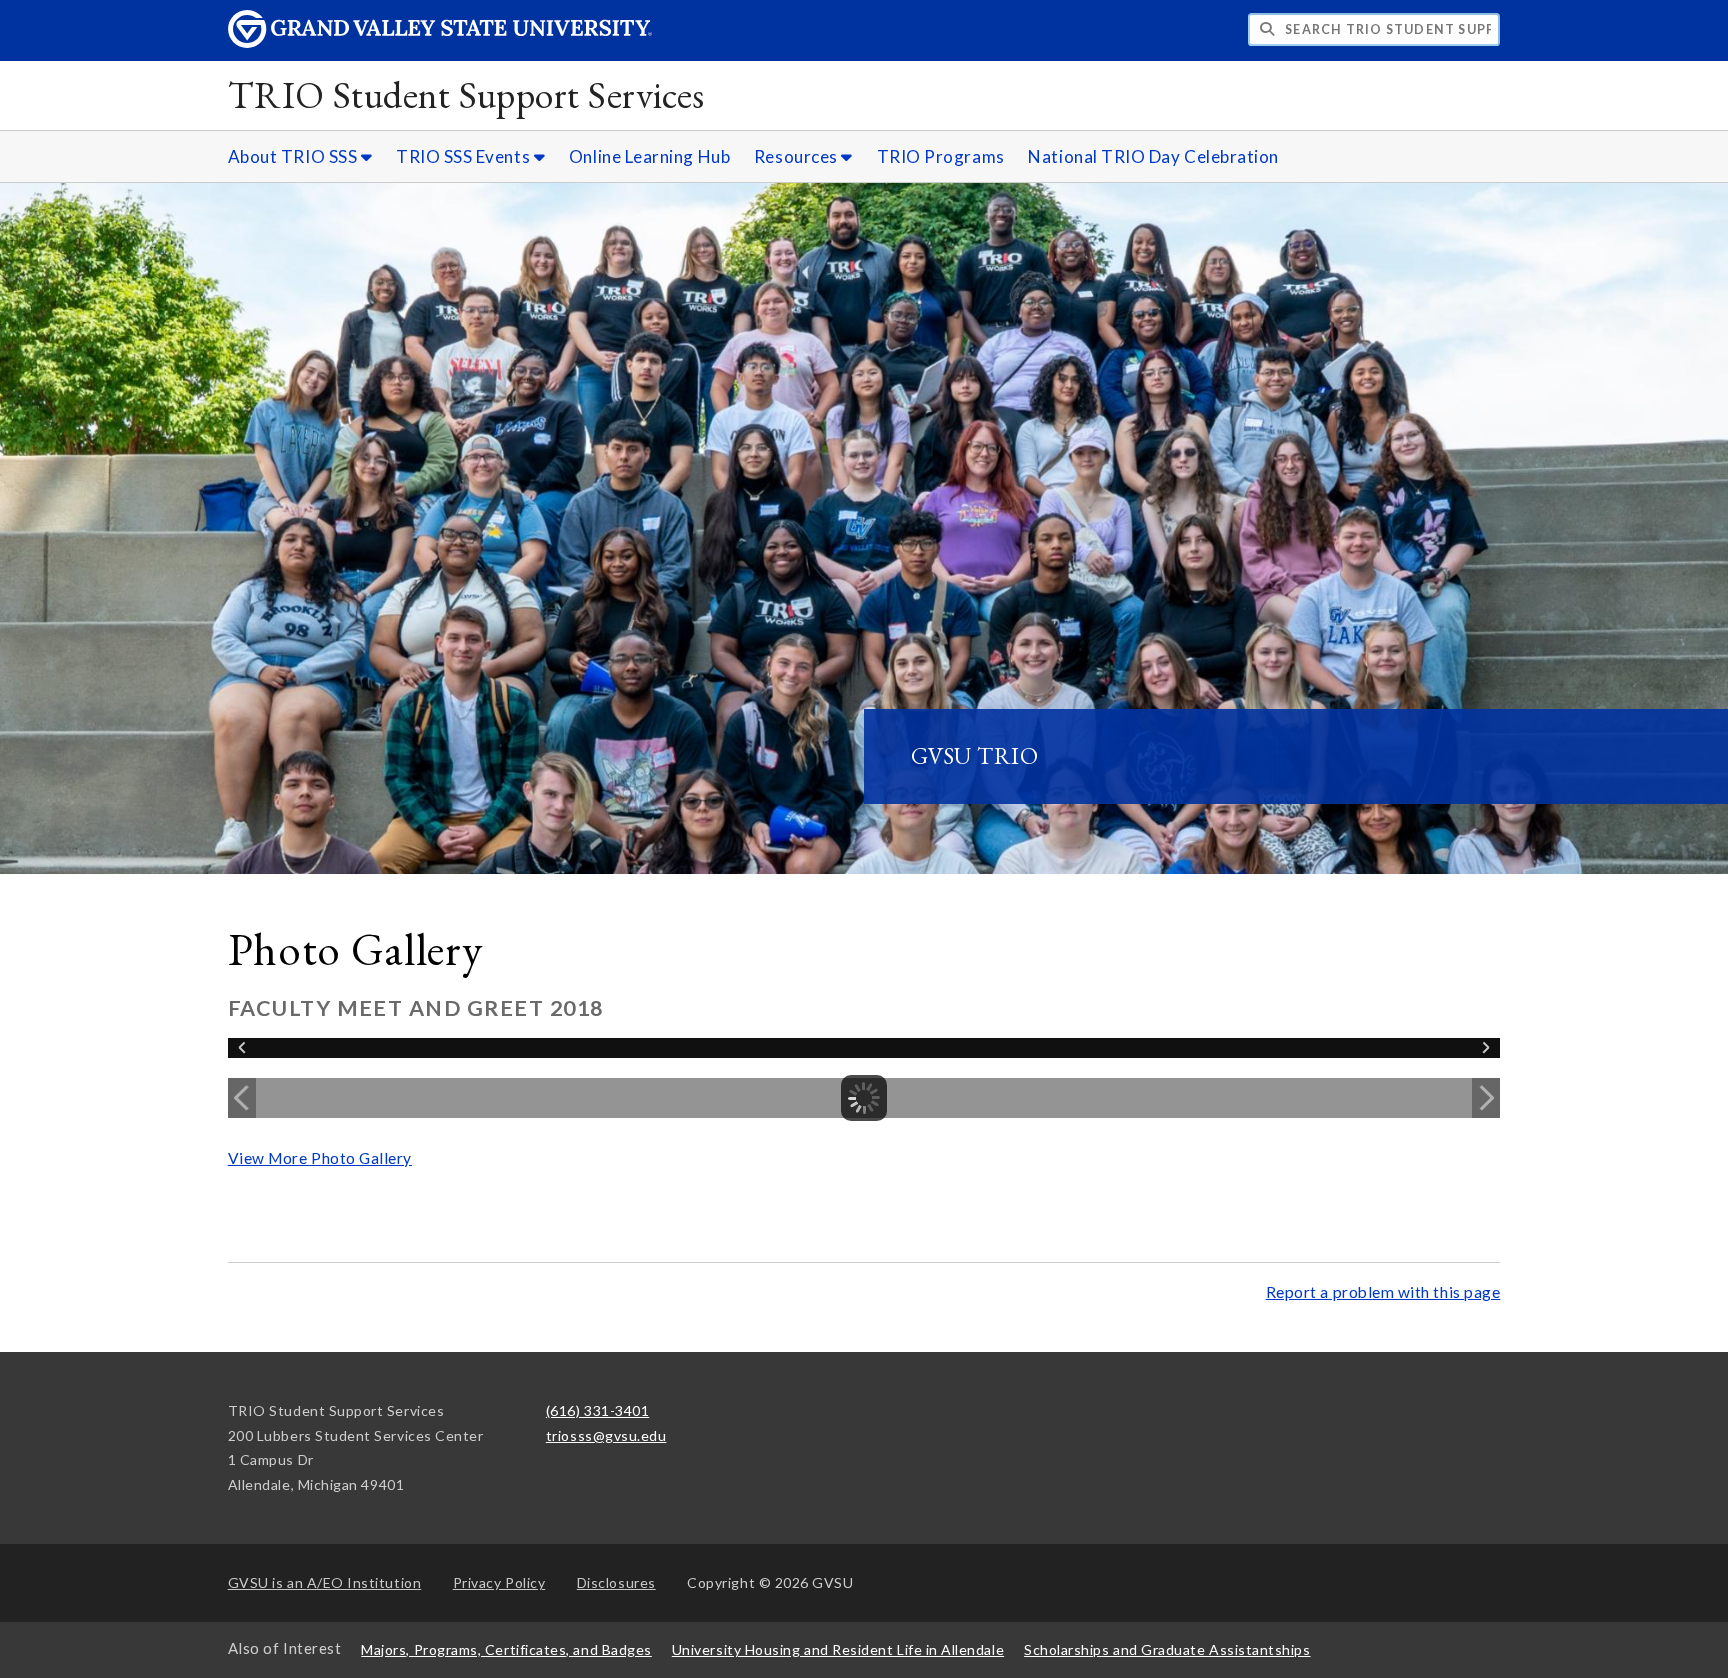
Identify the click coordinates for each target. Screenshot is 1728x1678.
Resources (797, 156)
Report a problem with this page (1383, 1292)
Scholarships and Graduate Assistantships (1167, 1649)
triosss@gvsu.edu (606, 1435)
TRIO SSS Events (465, 156)
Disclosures (616, 1582)
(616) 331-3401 (598, 1410)
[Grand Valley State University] (440, 42)
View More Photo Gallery (320, 1158)
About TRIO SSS (294, 156)
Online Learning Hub (649, 156)
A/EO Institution (325, 1582)
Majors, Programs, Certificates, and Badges (506, 1649)
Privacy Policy (499, 1582)
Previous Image (242, 1098)
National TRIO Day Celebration (1153, 156)
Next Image (1486, 1098)
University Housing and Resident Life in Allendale (838, 1649)
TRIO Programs (941, 156)
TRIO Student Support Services (466, 94)
